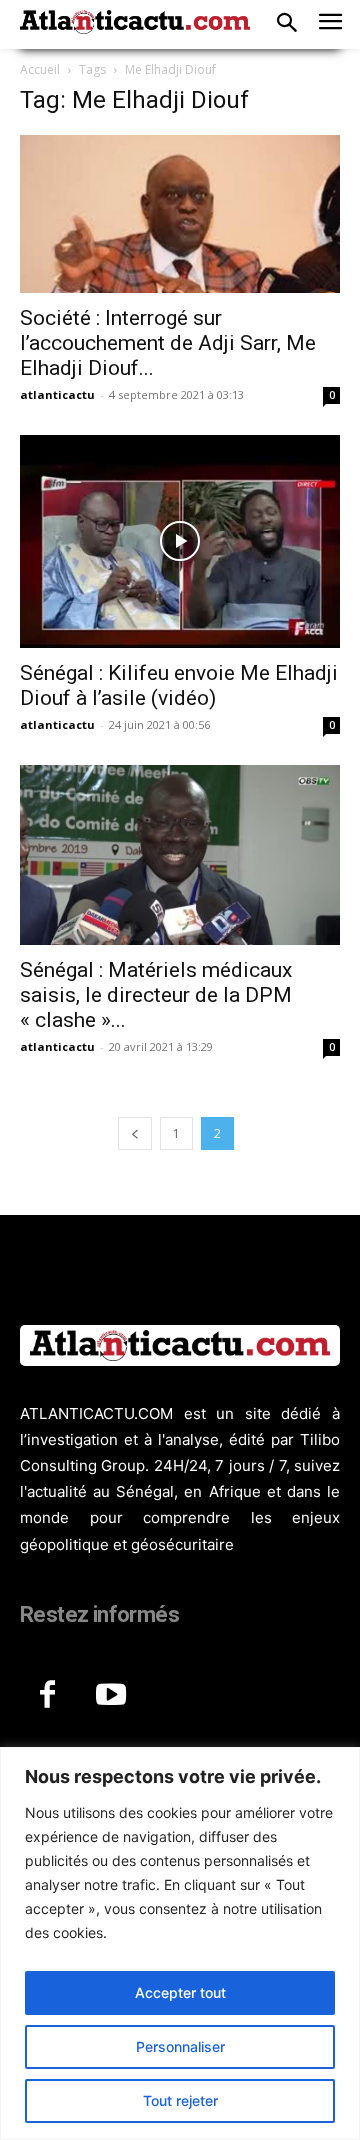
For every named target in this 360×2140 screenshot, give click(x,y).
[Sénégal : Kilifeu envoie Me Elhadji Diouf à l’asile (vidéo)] (180, 541)
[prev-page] (135, 1133)
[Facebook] (47, 1696)
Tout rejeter (180, 2100)
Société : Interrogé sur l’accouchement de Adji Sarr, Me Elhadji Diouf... (168, 343)
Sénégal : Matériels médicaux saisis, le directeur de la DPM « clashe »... (156, 995)
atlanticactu (57, 394)
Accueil (40, 69)
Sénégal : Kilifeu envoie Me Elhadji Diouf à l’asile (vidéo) (179, 685)
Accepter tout (180, 1992)
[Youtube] (111, 1696)
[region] (180, 1943)
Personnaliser (180, 2046)
